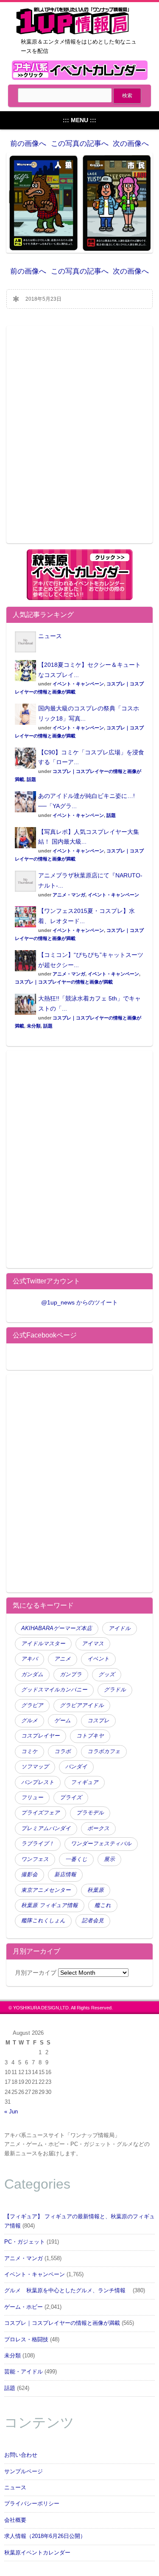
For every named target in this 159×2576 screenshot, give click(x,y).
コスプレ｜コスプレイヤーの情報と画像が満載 (64, 982)
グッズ (107, 1674)
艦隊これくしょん (43, 1921)
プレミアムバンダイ (46, 1828)
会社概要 (15, 2520)
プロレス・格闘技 (26, 2340)
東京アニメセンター (46, 1890)
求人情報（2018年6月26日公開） (45, 2536)
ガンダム (32, 1674)
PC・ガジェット (25, 2242)
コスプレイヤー (40, 1736)
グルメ (29, 1721)
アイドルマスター (43, 1644)
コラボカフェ (104, 1751)
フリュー (32, 1798)
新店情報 (65, 1874)
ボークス (98, 1828)
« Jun (11, 2112)
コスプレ (98, 1721)
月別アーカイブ (36, 1973)
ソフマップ (35, 1767)
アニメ (63, 1659)
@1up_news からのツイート (79, 1302)
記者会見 (93, 1921)
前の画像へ (28, 144)
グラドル (115, 1690)
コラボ (63, 1751)
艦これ (103, 1905)
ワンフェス (35, 1859)
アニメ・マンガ (69, 895)
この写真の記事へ (80, 144)
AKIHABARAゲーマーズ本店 (57, 1628)
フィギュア (85, 1782)
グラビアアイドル (82, 1705)
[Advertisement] (79, 440)
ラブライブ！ (38, 1844)
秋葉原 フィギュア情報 (50, 1905)
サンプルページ (24, 2472)
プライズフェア (40, 1813)
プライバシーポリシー (32, 2504)
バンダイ (76, 1767)
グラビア (32, 1705)
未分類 (34, 1026)
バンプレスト (38, 1782)
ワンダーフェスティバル (101, 1844)
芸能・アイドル (24, 2372)
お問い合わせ (21, 2455)
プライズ (71, 1798)
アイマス (93, 1644)
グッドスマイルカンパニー (54, 1690)
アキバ (29, 1659)
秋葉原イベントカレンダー (37, 2553)
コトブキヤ (90, 1736)
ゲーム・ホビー (24, 2307)
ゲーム (63, 1721)
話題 (31, 779)
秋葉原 (96, 1890)
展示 (109, 1859)
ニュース (50, 636)
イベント (98, 1659)
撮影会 (29, 1874)
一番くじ (76, 1859)
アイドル (120, 1628)
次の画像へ (131, 144)
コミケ (29, 1751)
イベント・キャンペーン (78, 684)
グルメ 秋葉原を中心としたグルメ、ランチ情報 (68, 2291)
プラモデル (90, 1813)
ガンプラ (71, 1674)
